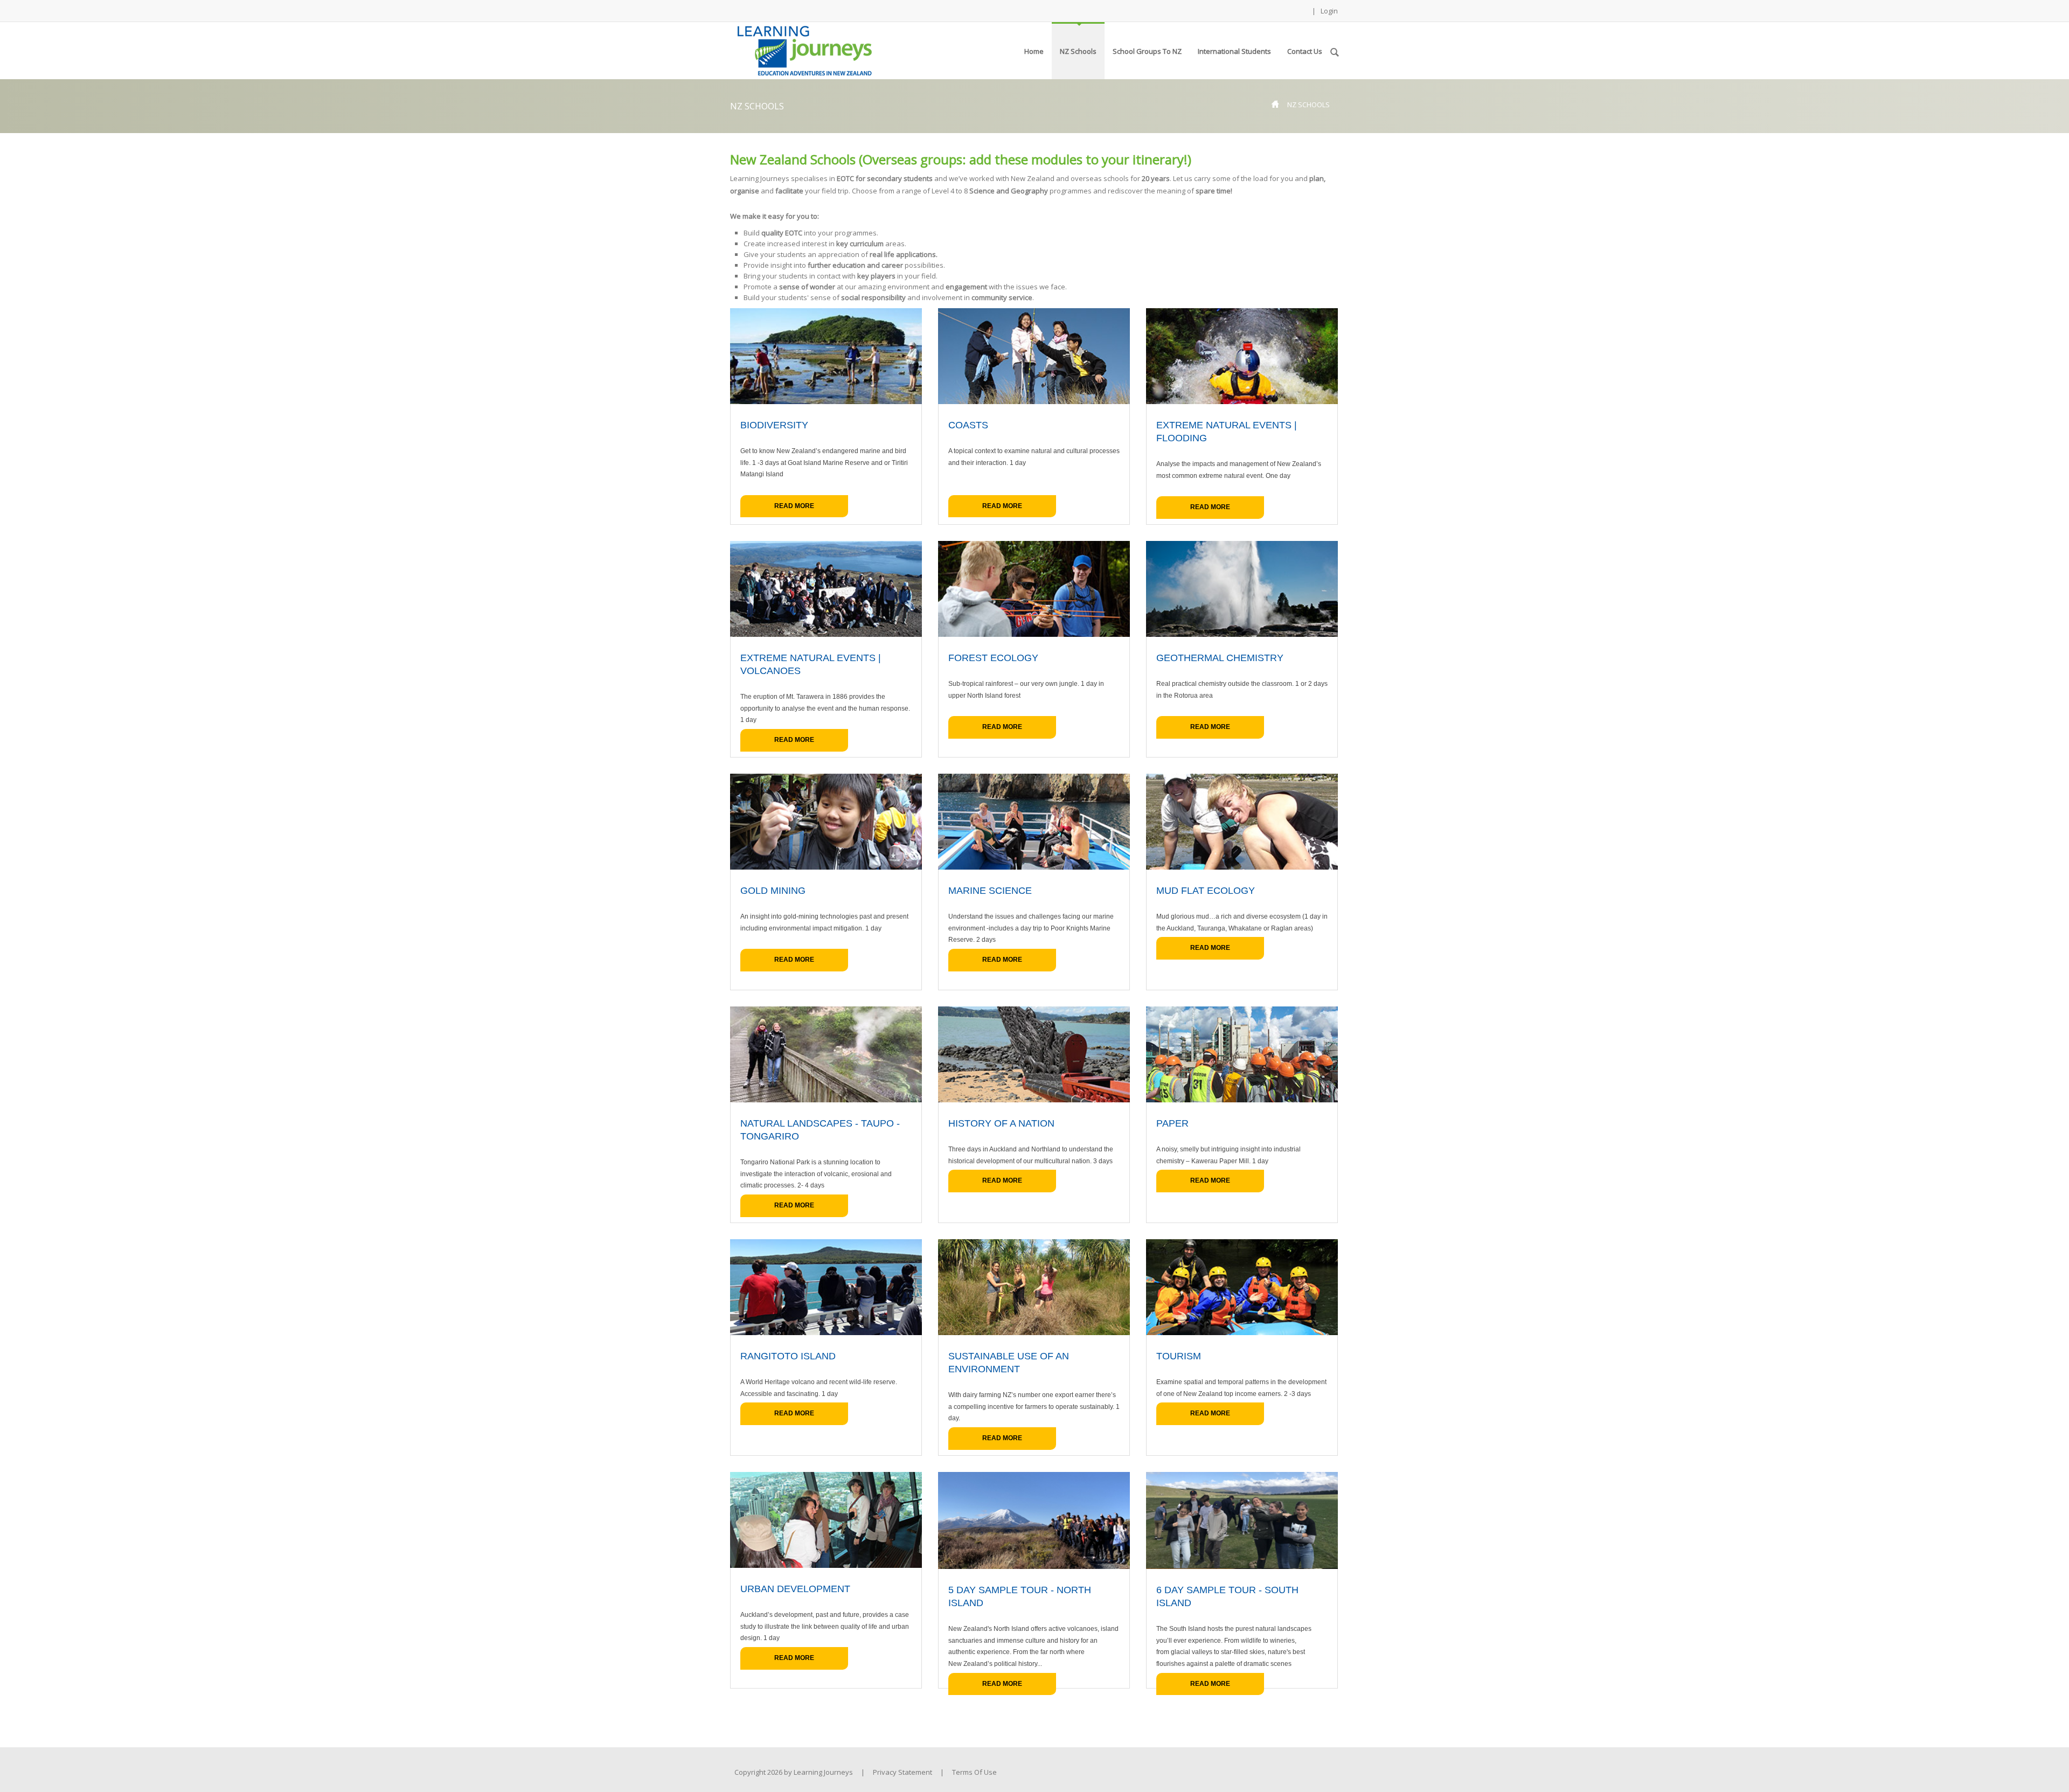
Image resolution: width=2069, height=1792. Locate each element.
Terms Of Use (974, 1772)
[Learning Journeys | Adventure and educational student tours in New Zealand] (805, 50)
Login (1329, 11)
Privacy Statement (902, 1772)
